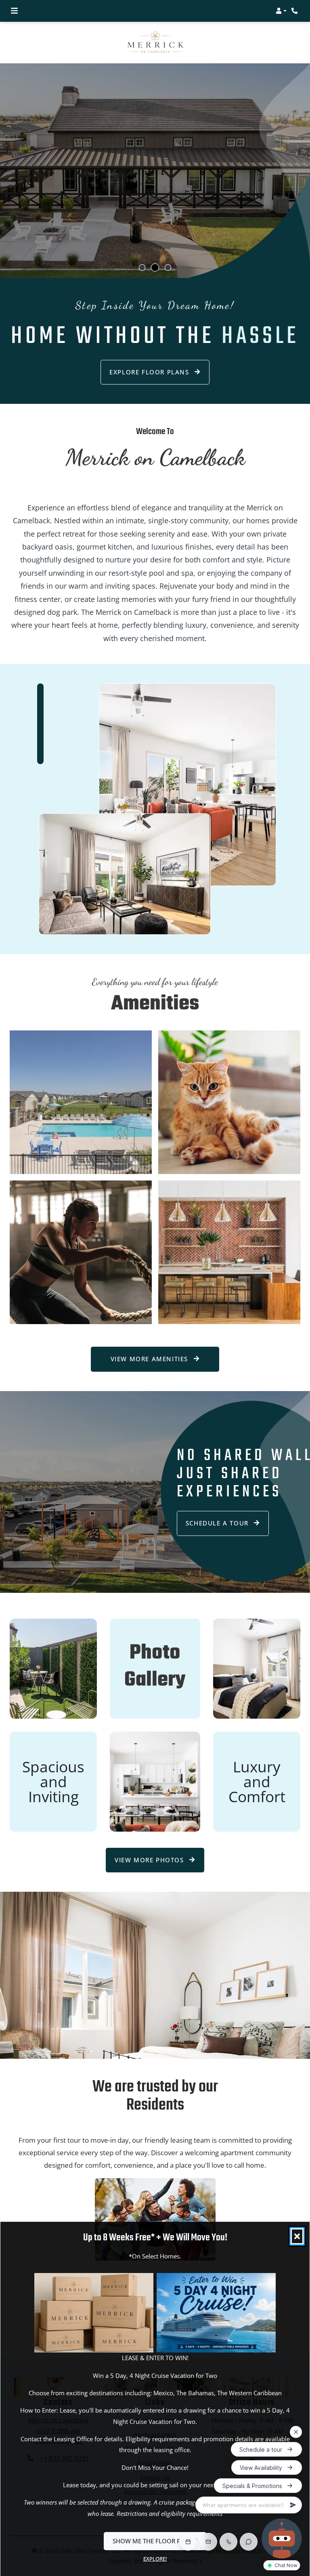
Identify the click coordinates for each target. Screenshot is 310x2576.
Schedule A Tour (218, 1523)
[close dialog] (297, 2236)
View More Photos (150, 1860)
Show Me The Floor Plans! (155, 2541)
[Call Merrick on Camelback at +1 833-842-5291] (295, 11)
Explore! (155, 2559)
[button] (281, 11)
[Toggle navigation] (14, 11)
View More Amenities (151, 1359)
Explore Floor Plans (150, 372)
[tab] (142, 267)
